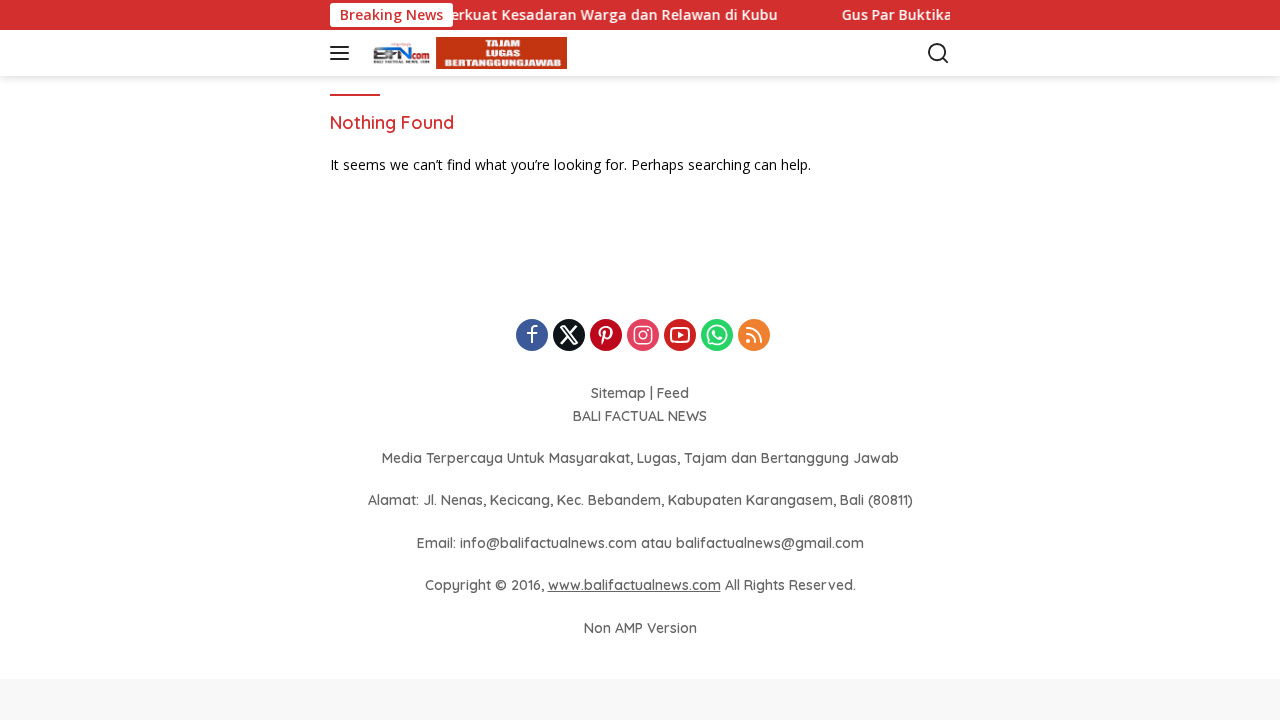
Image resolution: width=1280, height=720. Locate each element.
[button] (343, 53)
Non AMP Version (640, 628)
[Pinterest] (606, 336)
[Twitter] (569, 336)
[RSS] (754, 336)
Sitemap (618, 393)
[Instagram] (643, 336)
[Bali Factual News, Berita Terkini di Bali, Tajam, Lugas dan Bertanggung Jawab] (464, 53)
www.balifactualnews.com (634, 585)
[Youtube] (680, 336)
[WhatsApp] (717, 336)
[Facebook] (532, 336)
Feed (673, 393)
